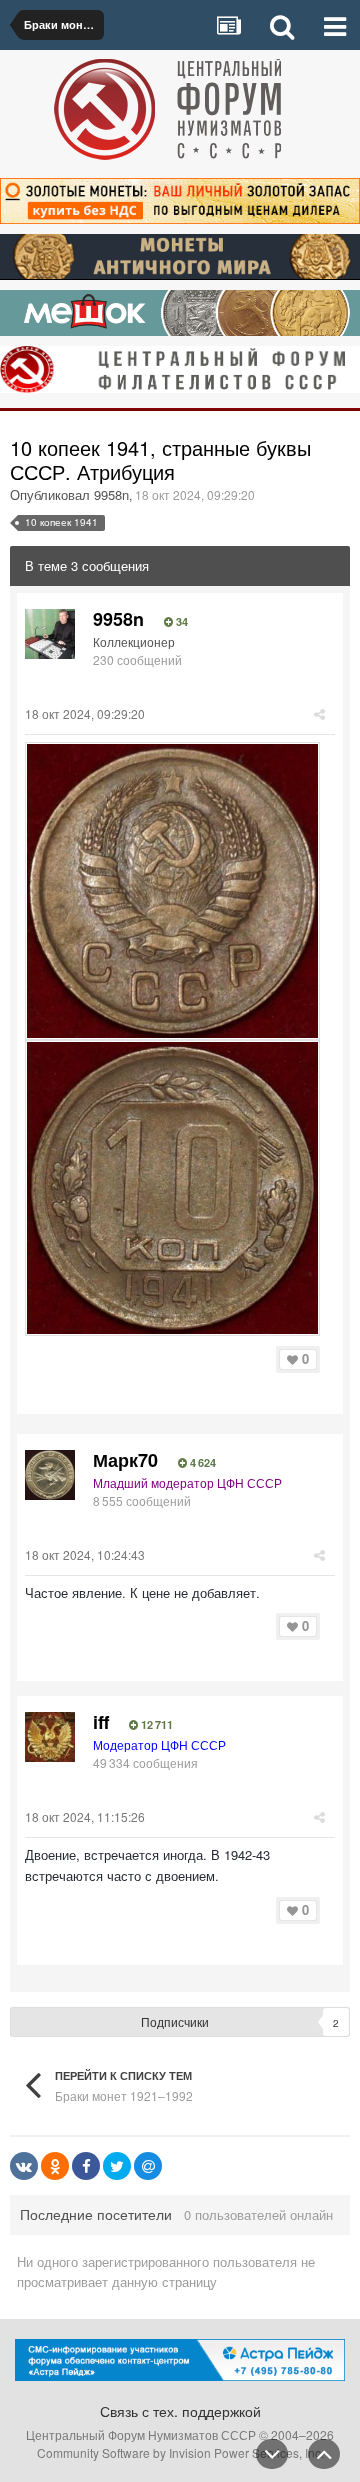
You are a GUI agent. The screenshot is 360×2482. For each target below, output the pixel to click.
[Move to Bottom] (272, 2454)
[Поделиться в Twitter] (117, 2166)
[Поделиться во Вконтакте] (24, 2166)
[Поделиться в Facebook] (86, 2166)
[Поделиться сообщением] (319, 713)
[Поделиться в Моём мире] (148, 2166)
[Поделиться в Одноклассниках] (55, 2166)
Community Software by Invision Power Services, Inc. (180, 2452)
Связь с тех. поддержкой (180, 2411)
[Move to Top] (324, 2454)
